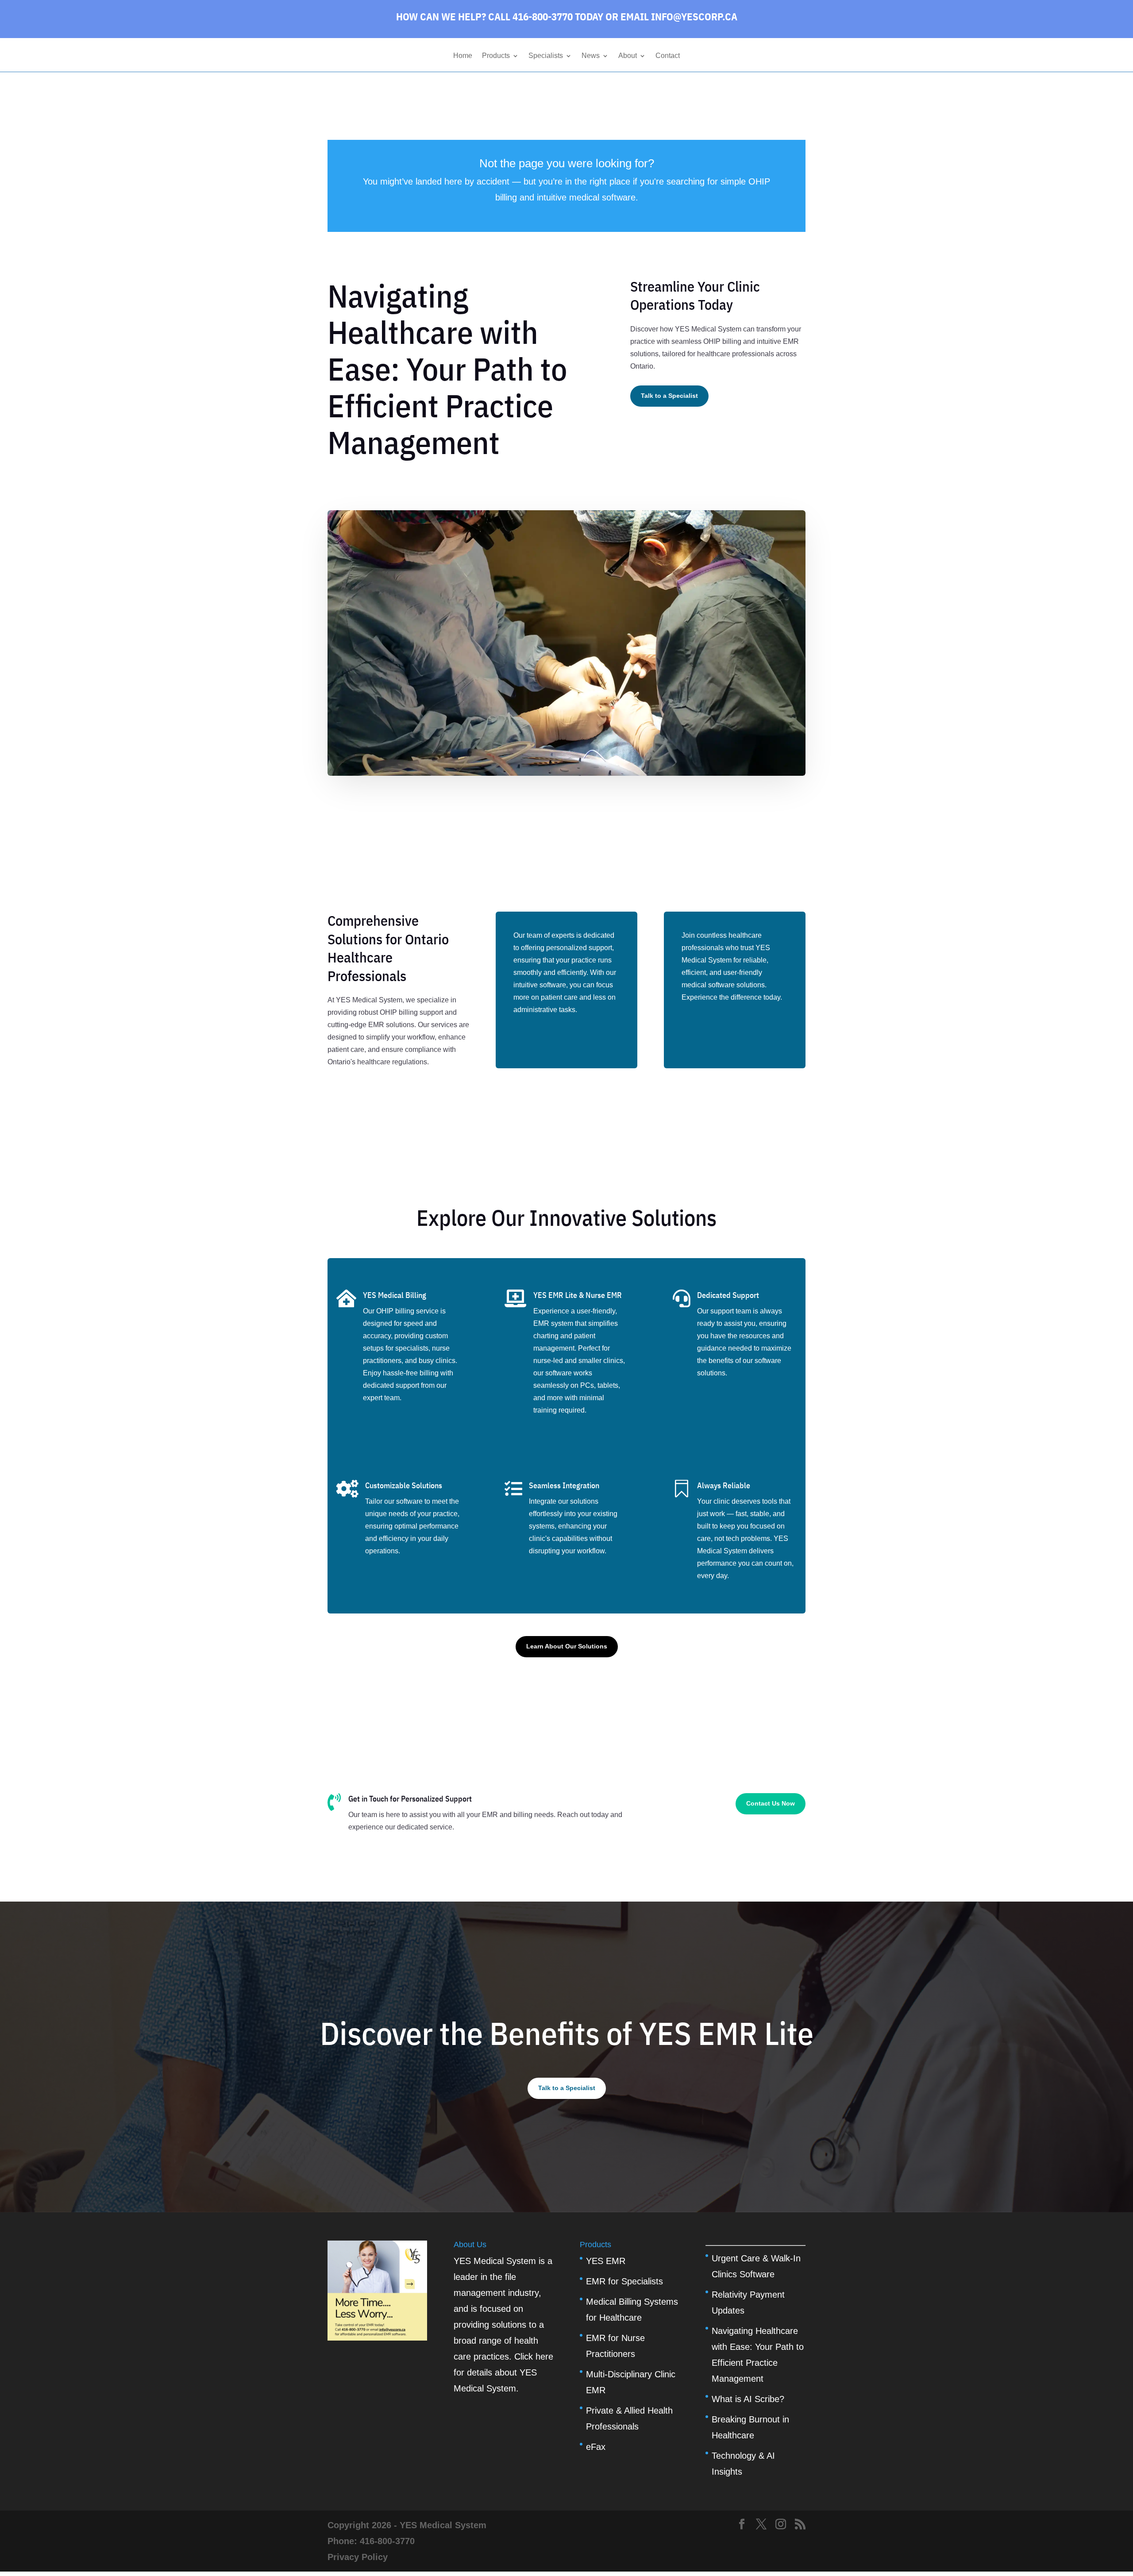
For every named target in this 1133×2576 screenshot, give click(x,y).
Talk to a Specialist (669, 396)
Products (496, 56)
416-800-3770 (387, 2541)
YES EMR (606, 2261)
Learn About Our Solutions (567, 1646)
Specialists (546, 56)
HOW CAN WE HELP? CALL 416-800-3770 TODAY (500, 16)
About (628, 56)
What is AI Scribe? (748, 2399)
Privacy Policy (358, 2557)
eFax (596, 2447)
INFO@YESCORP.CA (694, 16)
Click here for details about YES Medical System (503, 2372)
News (591, 56)
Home (463, 56)
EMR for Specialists (624, 2281)
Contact (668, 56)
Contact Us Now (771, 1803)
